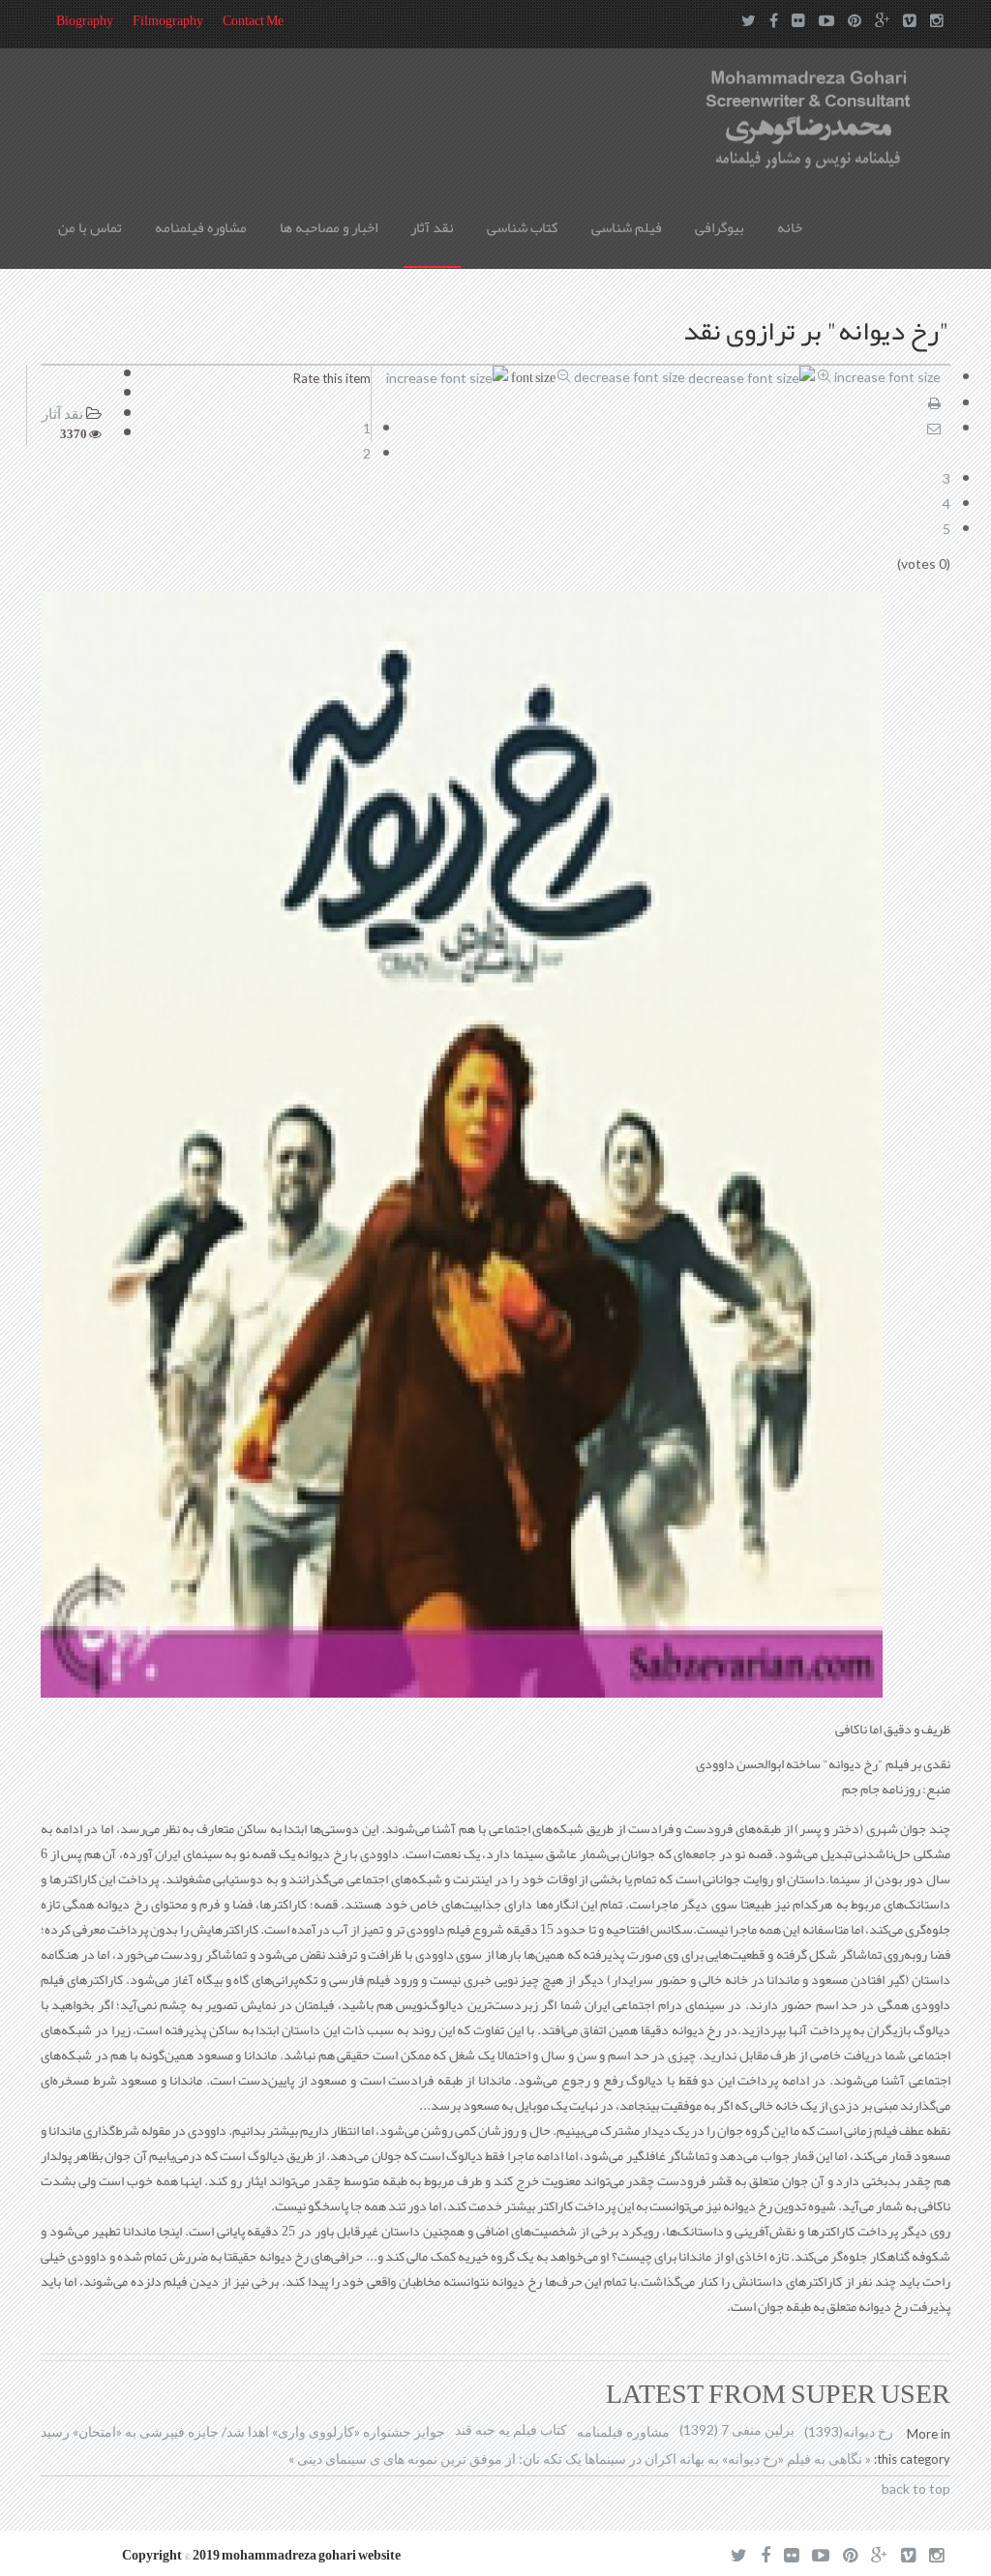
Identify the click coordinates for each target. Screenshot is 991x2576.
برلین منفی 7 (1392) (737, 2429)
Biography (85, 20)
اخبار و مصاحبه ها (329, 227)
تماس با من (90, 227)
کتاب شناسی (523, 227)
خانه (790, 227)
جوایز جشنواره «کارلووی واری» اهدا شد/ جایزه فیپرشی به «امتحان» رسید (243, 2431)
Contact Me (253, 20)
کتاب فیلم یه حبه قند (511, 2429)
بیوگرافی (720, 227)
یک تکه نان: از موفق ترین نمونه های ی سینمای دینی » (435, 2458)
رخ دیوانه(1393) (849, 2431)
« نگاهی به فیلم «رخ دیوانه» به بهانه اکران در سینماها (726, 2458)
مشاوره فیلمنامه (201, 227)
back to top (916, 2488)
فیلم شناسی (627, 227)
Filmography (168, 20)
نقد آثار (432, 227)
